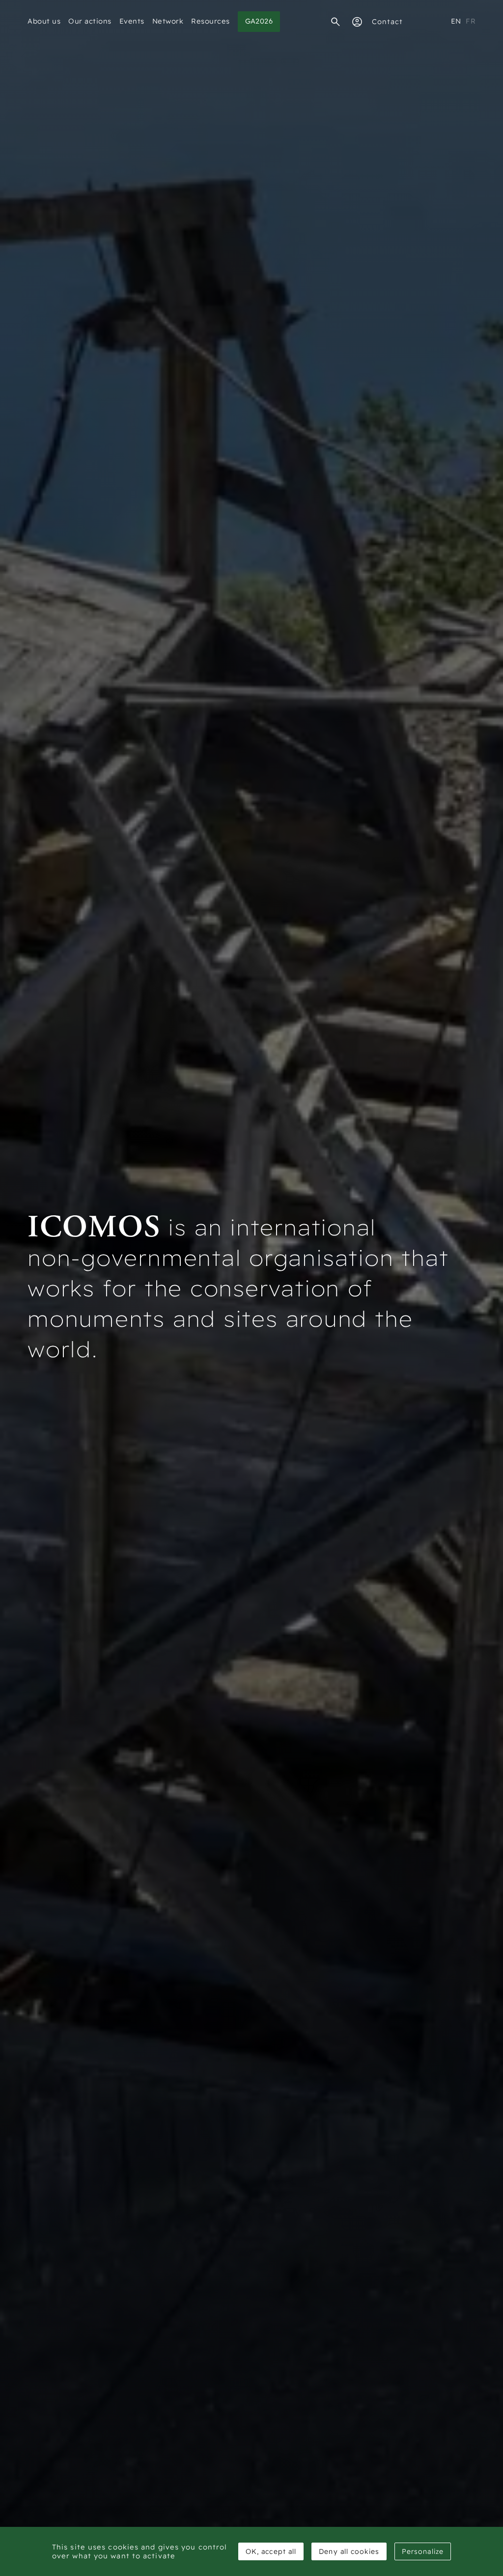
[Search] (335, 22)
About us (44, 21)
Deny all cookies (349, 2551)
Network (168, 21)
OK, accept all (271, 2551)
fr (471, 21)
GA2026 (259, 21)
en (456, 21)
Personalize (423, 2551)
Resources (210, 21)
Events (132, 21)
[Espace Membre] (357, 22)
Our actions (90, 21)
